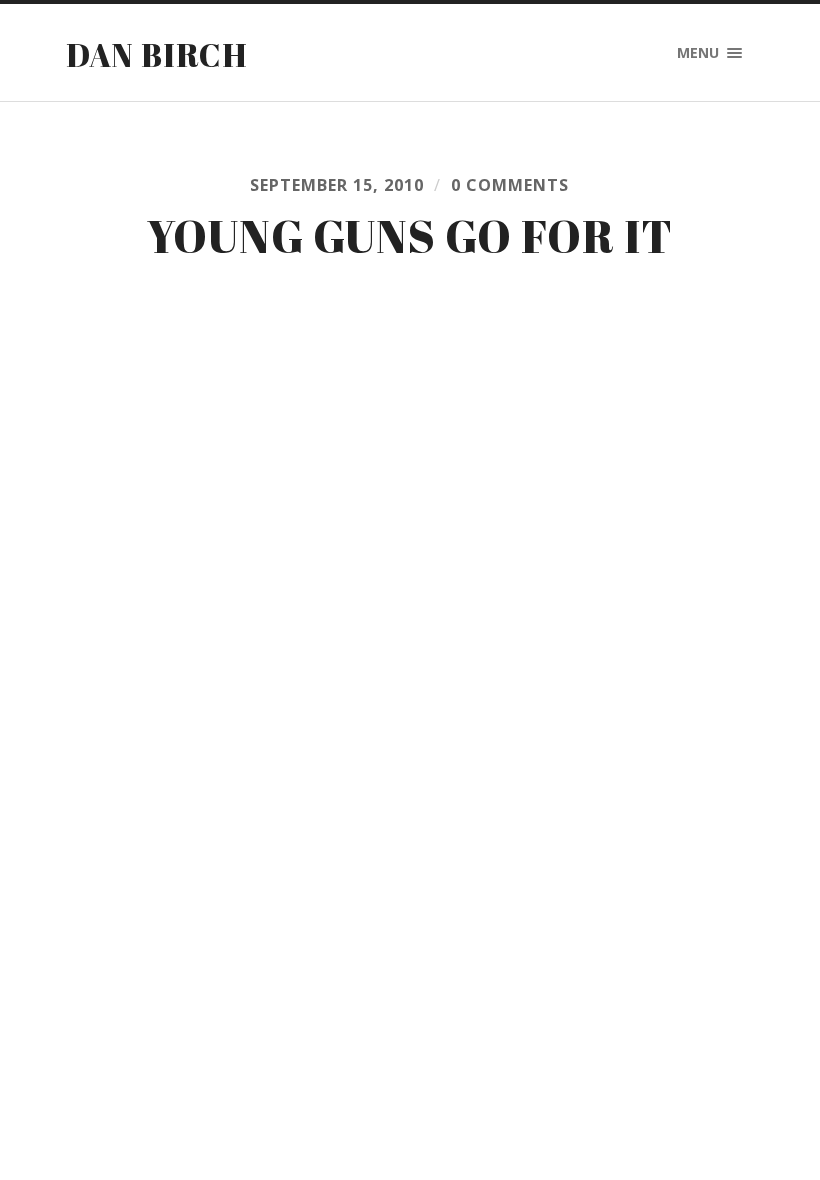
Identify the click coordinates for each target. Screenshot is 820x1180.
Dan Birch (157, 54)
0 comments (510, 185)
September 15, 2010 (337, 185)
